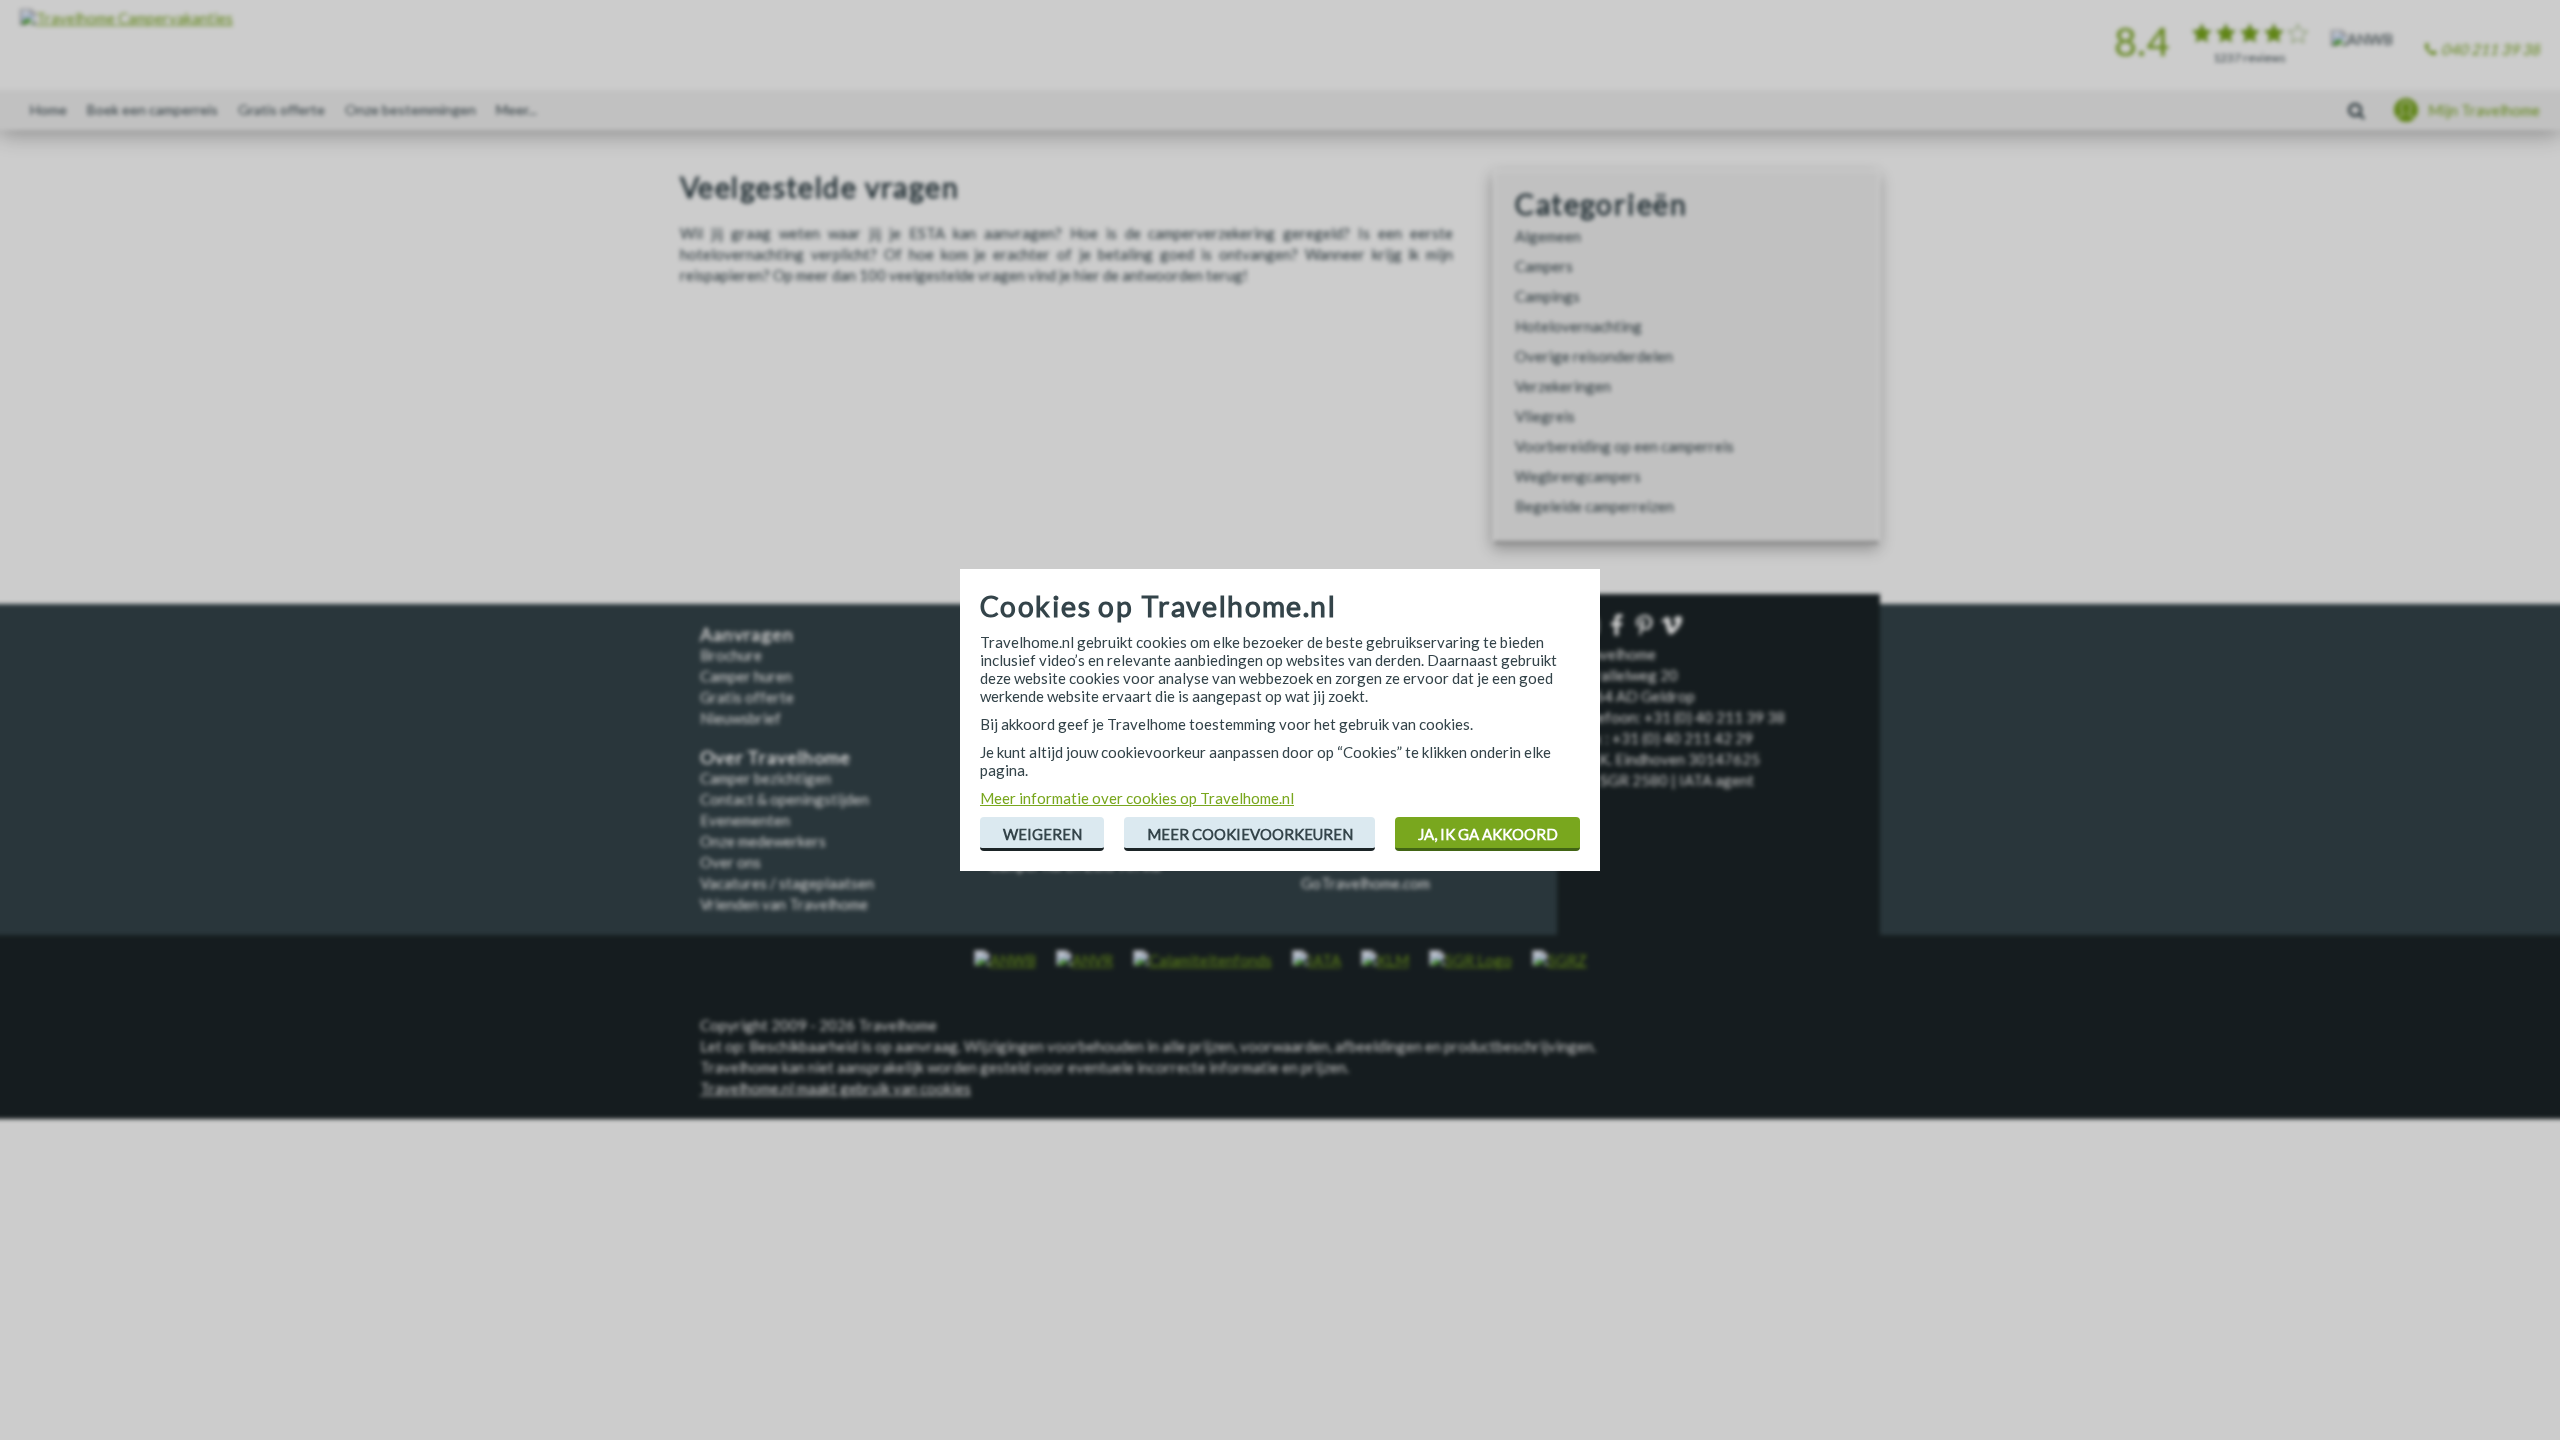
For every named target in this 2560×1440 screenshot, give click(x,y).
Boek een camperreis (152, 109)
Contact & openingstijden (784, 799)
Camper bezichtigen (765, 778)
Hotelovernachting (1578, 326)
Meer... (516, 109)
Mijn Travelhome (2484, 110)
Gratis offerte (281, 109)
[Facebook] (1619, 626)
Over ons (730, 862)
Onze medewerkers (763, 841)
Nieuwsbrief (740, 718)
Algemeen (1548, 236)
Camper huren (746, 676)
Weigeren (1042, 834)
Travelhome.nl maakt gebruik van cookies (835, 1088)
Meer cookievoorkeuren (1250, 834)
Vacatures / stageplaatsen (787, 883)
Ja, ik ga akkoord (1488, 834)
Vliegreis (1545, 416)
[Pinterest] (1646, 626)
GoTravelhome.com (1365, 883)
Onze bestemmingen (410, 109)
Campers (1544, 266)
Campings (1547, 296)
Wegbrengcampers (1578, 476)
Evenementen (745, 820)
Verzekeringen (1563, 386)
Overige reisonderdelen (1594, 356)
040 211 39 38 (2490, 49)
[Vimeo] (1674, 626)
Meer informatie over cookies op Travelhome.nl (1137, 798)
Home (48, 109)
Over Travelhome (775, 757)
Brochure (731, 655)
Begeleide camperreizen (1594, 506)
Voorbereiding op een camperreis (1624, 446)
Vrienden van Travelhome (784, 904)
